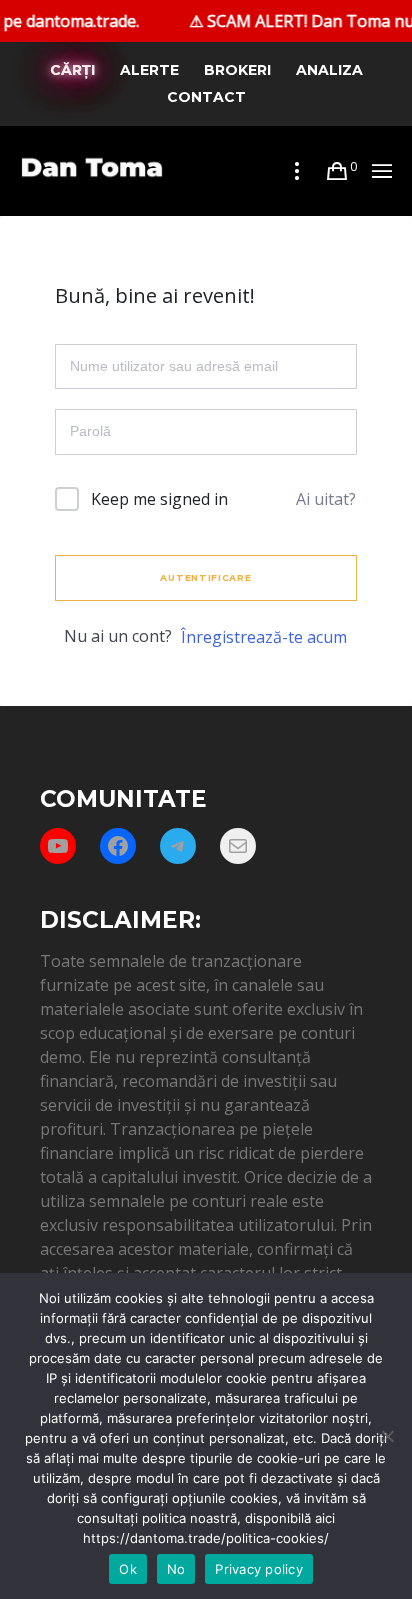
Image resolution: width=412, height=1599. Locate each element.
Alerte (149, 70)
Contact (206, 97)
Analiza (329, 70)
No (176, 1569)
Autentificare (205, 577)
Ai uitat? (326, 499)
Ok (128, 1569)
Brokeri (237, 70)
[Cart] (337, 171)
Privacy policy (259, 1569)
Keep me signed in (159, 499)
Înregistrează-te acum (264, 637)
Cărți (72, 70)
